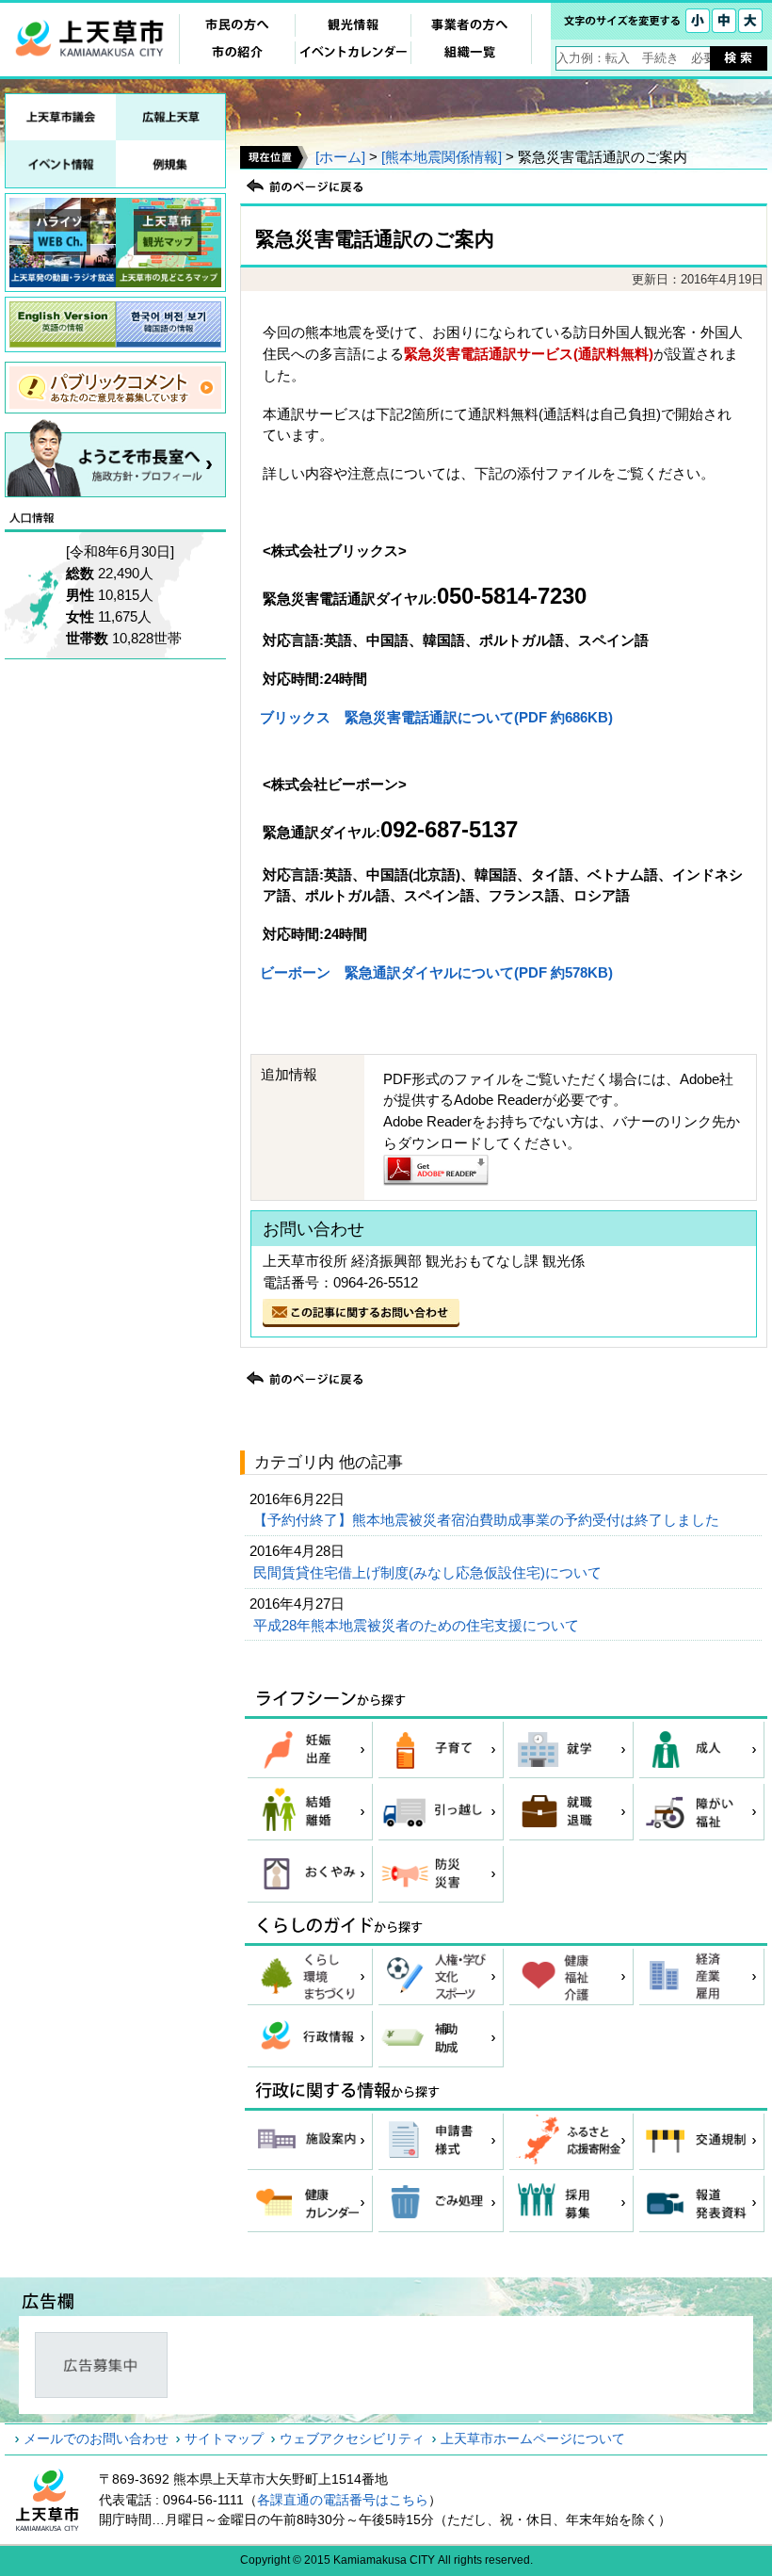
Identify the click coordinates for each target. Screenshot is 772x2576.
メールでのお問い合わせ (96, 2438)
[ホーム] (340, 157)
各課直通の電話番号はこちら (343, 2500)
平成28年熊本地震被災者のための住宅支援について (418, 1625)
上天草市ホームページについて (533, 2438)
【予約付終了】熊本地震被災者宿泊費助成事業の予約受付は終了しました (488, 1520)
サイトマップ (224, 2438)
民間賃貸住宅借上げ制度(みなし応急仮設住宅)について (429, 1572)
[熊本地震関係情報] (442, 157)
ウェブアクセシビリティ (352, 2438)
